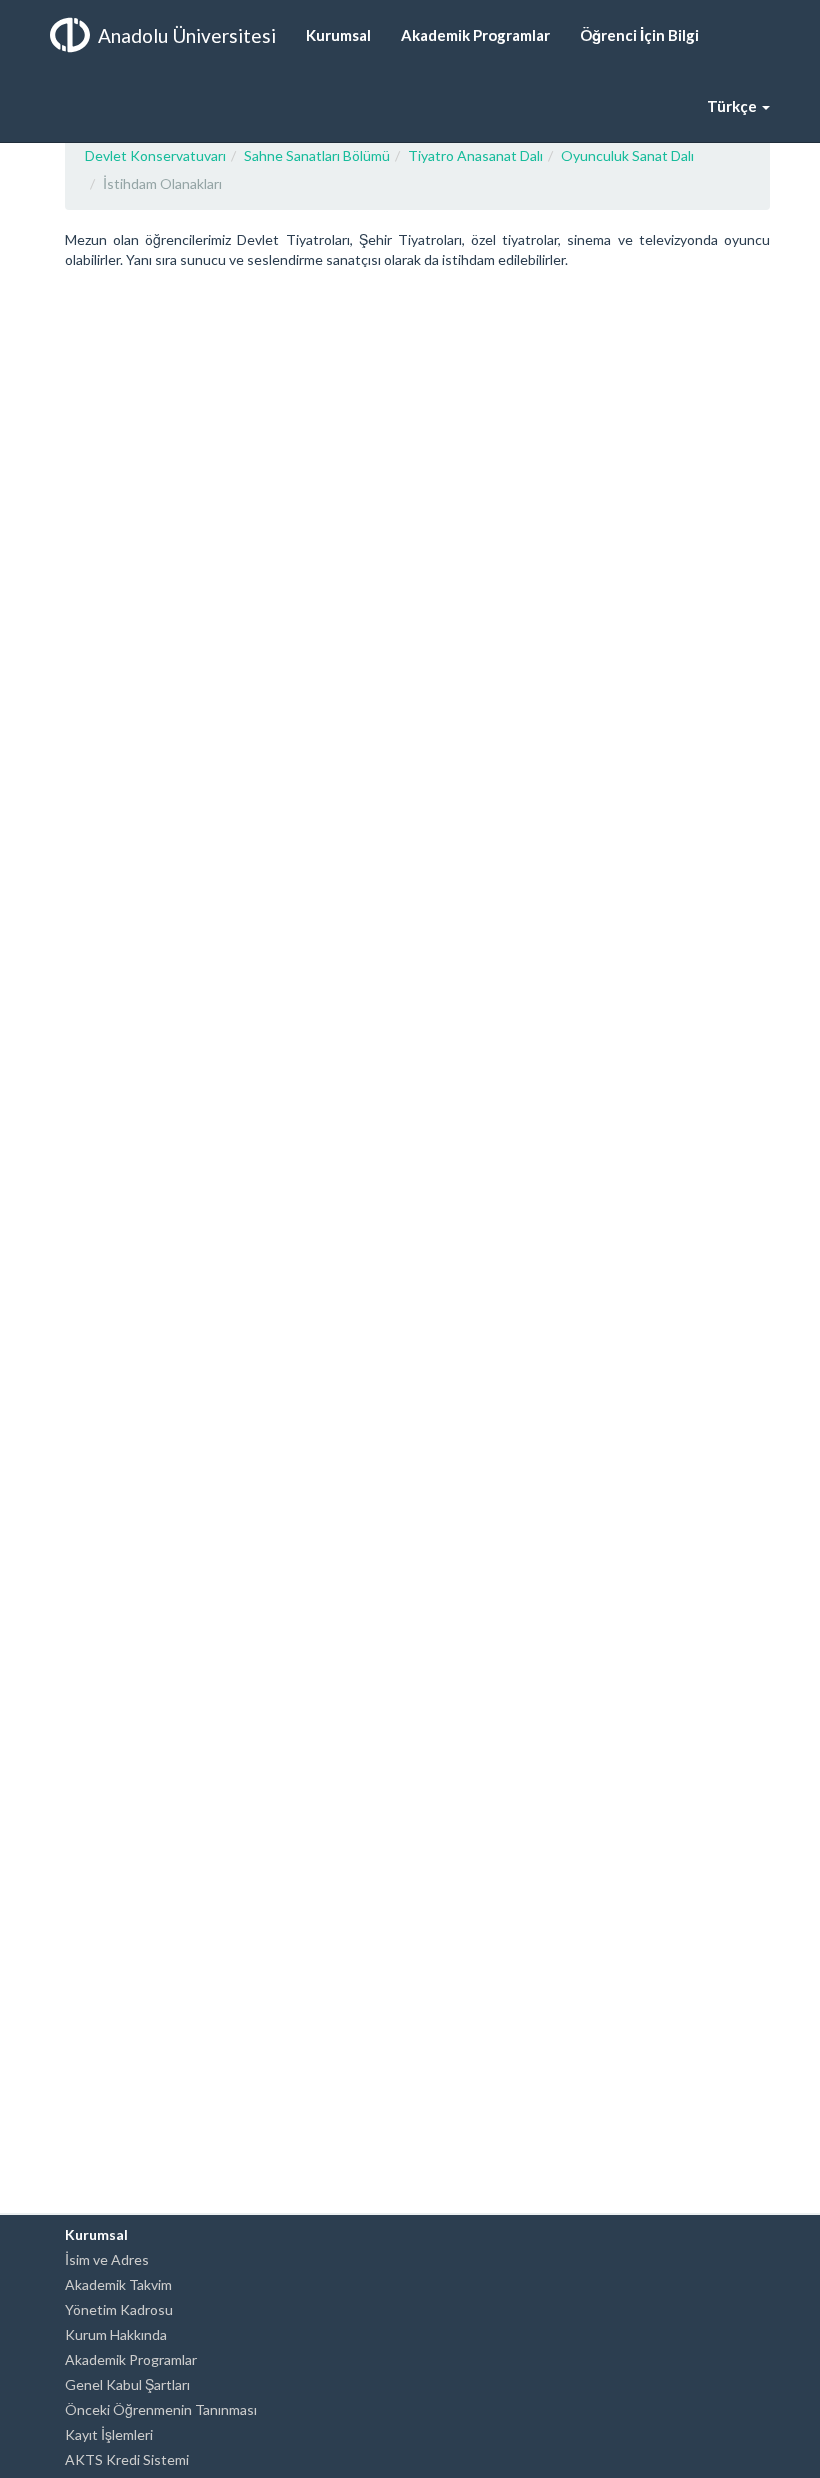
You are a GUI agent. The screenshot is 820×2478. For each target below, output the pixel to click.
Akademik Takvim (118, 2284)
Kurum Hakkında (116, 2334)
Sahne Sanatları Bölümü (317, 155)
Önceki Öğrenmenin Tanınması (161, 2409)
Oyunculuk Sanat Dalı (627, 155)
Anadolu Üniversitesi (187, 35)
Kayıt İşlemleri (109, 2434)
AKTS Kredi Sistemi (127, 2459)
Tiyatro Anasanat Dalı (475, 155)
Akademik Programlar (131, 2359)
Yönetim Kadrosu (119, 2309)
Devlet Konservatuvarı (155, 155)
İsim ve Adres (107, 2259)
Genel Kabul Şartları (127, 2384)
